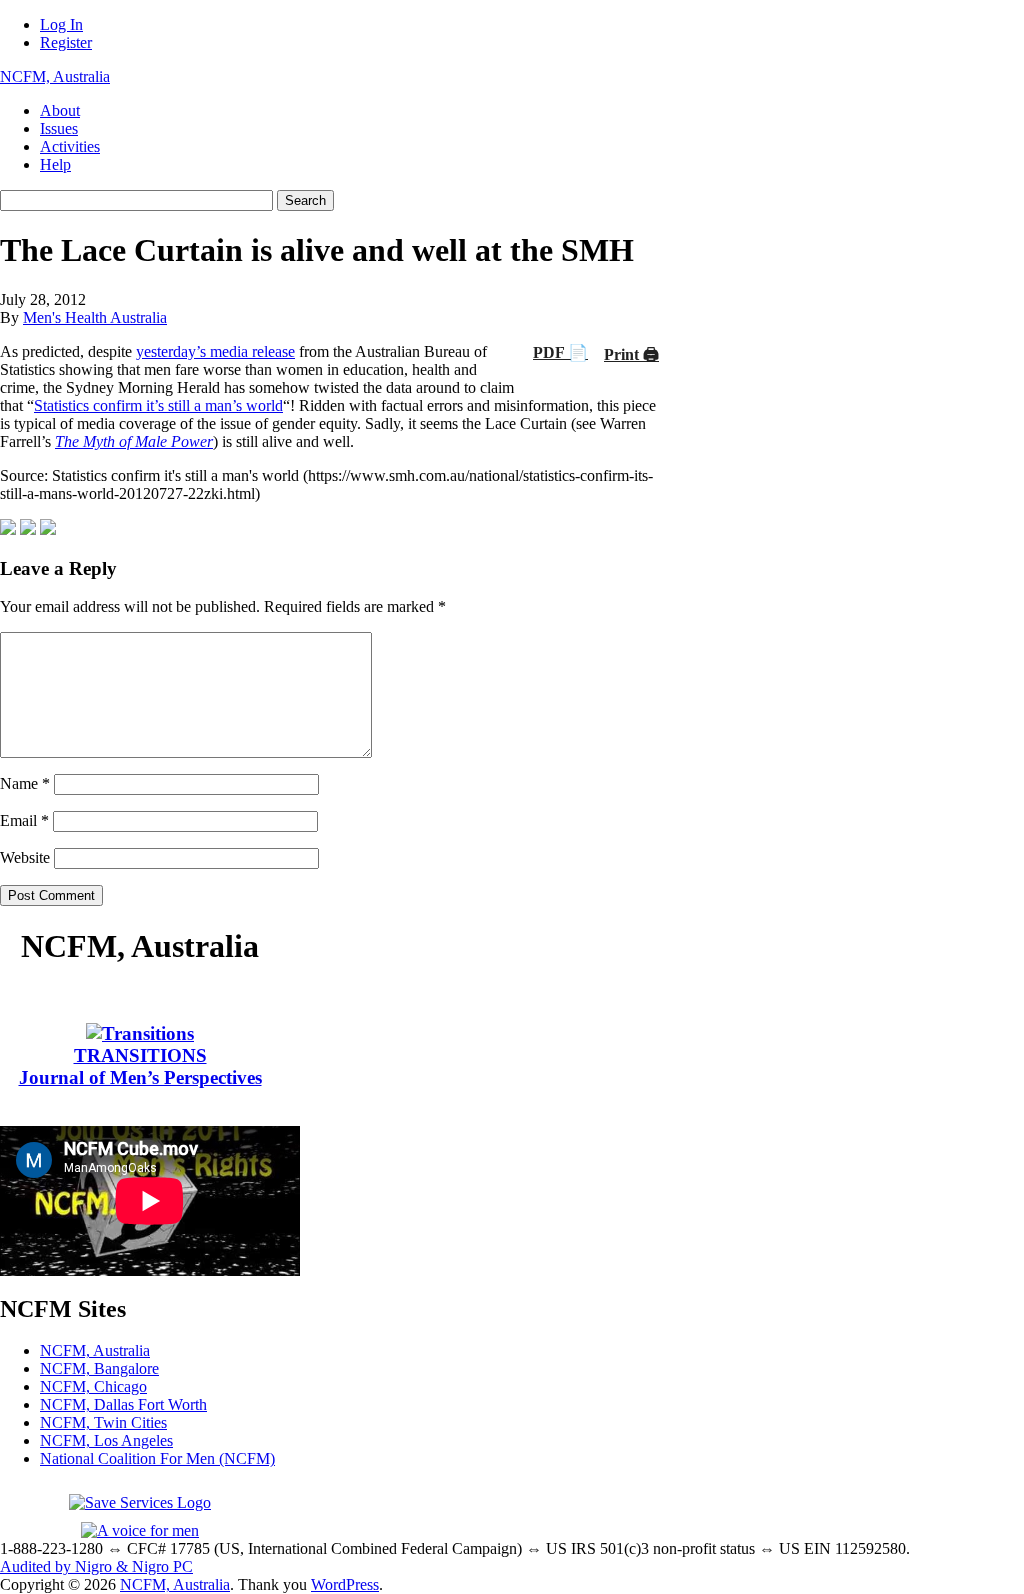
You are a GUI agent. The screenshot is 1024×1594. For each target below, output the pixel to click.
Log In (61, 24)
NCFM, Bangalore (99, 1368)
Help (55, 164)
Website (25, 857)
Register (66, 42)
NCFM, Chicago (93, 1386)
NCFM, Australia (55, 76)
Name (25, 783)
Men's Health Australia (95, 317)
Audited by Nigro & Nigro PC (96, 1566)
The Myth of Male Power (134, 441)
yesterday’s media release (215, 351)
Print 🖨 (631, 354)
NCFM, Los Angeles (106, 1440)
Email (24, 820)
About (60, 110)
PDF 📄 (560, 352)
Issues (59, 128)
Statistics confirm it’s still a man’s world (158, 405)
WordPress (345, 1584)
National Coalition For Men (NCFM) (157, 1458)
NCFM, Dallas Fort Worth (123, 1404)
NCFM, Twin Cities (103, 1422)
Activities (70, 146)
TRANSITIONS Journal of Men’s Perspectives (140, 1066)
